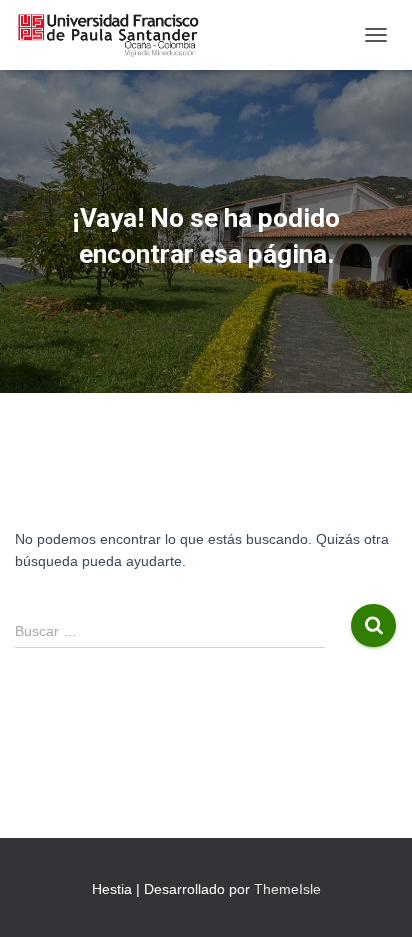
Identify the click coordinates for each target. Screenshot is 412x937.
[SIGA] (115, 35)
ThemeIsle (287, 889)
